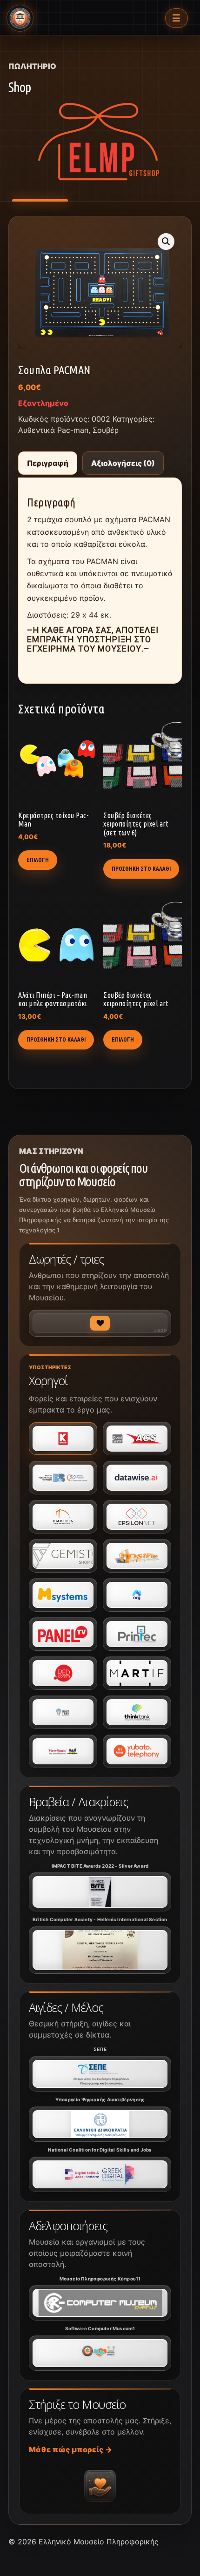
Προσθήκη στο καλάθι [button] (141, 869)
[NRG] (137, 1595)
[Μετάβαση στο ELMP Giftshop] (100, 145)
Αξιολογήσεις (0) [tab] (123, 463)
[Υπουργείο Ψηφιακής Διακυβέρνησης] (100, 2124)
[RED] (63, 1673)
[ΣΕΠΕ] (100, 2074)
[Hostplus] (137, 1556)
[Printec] (137, 1634)
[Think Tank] (137, 1712)
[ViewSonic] (63, 1751)
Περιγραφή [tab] (48, 463)
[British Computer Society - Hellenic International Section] (100, 1950)
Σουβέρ (106, 430)
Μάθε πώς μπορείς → (70, 2449)
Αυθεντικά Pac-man (53, 430)
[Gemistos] (63, 1556)
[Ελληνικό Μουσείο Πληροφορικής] (20, 18)
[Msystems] (63, 1595)
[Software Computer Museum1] (100, 2353)
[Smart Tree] (63, 1712)
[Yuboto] (137, 1751)
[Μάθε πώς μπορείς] (100, 2486)
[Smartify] (137, 1673)
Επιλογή (38, 860)
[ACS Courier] (137, 1439)
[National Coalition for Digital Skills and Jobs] (100, 2174)
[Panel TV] (63, 1634)
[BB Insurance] (63, 1478)
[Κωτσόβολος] (63, 1439)
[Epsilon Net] (137, 1517)
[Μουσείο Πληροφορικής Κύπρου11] (100, 2303)
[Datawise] (137, 1478)
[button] (166, 242)
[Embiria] (63, 1517)
